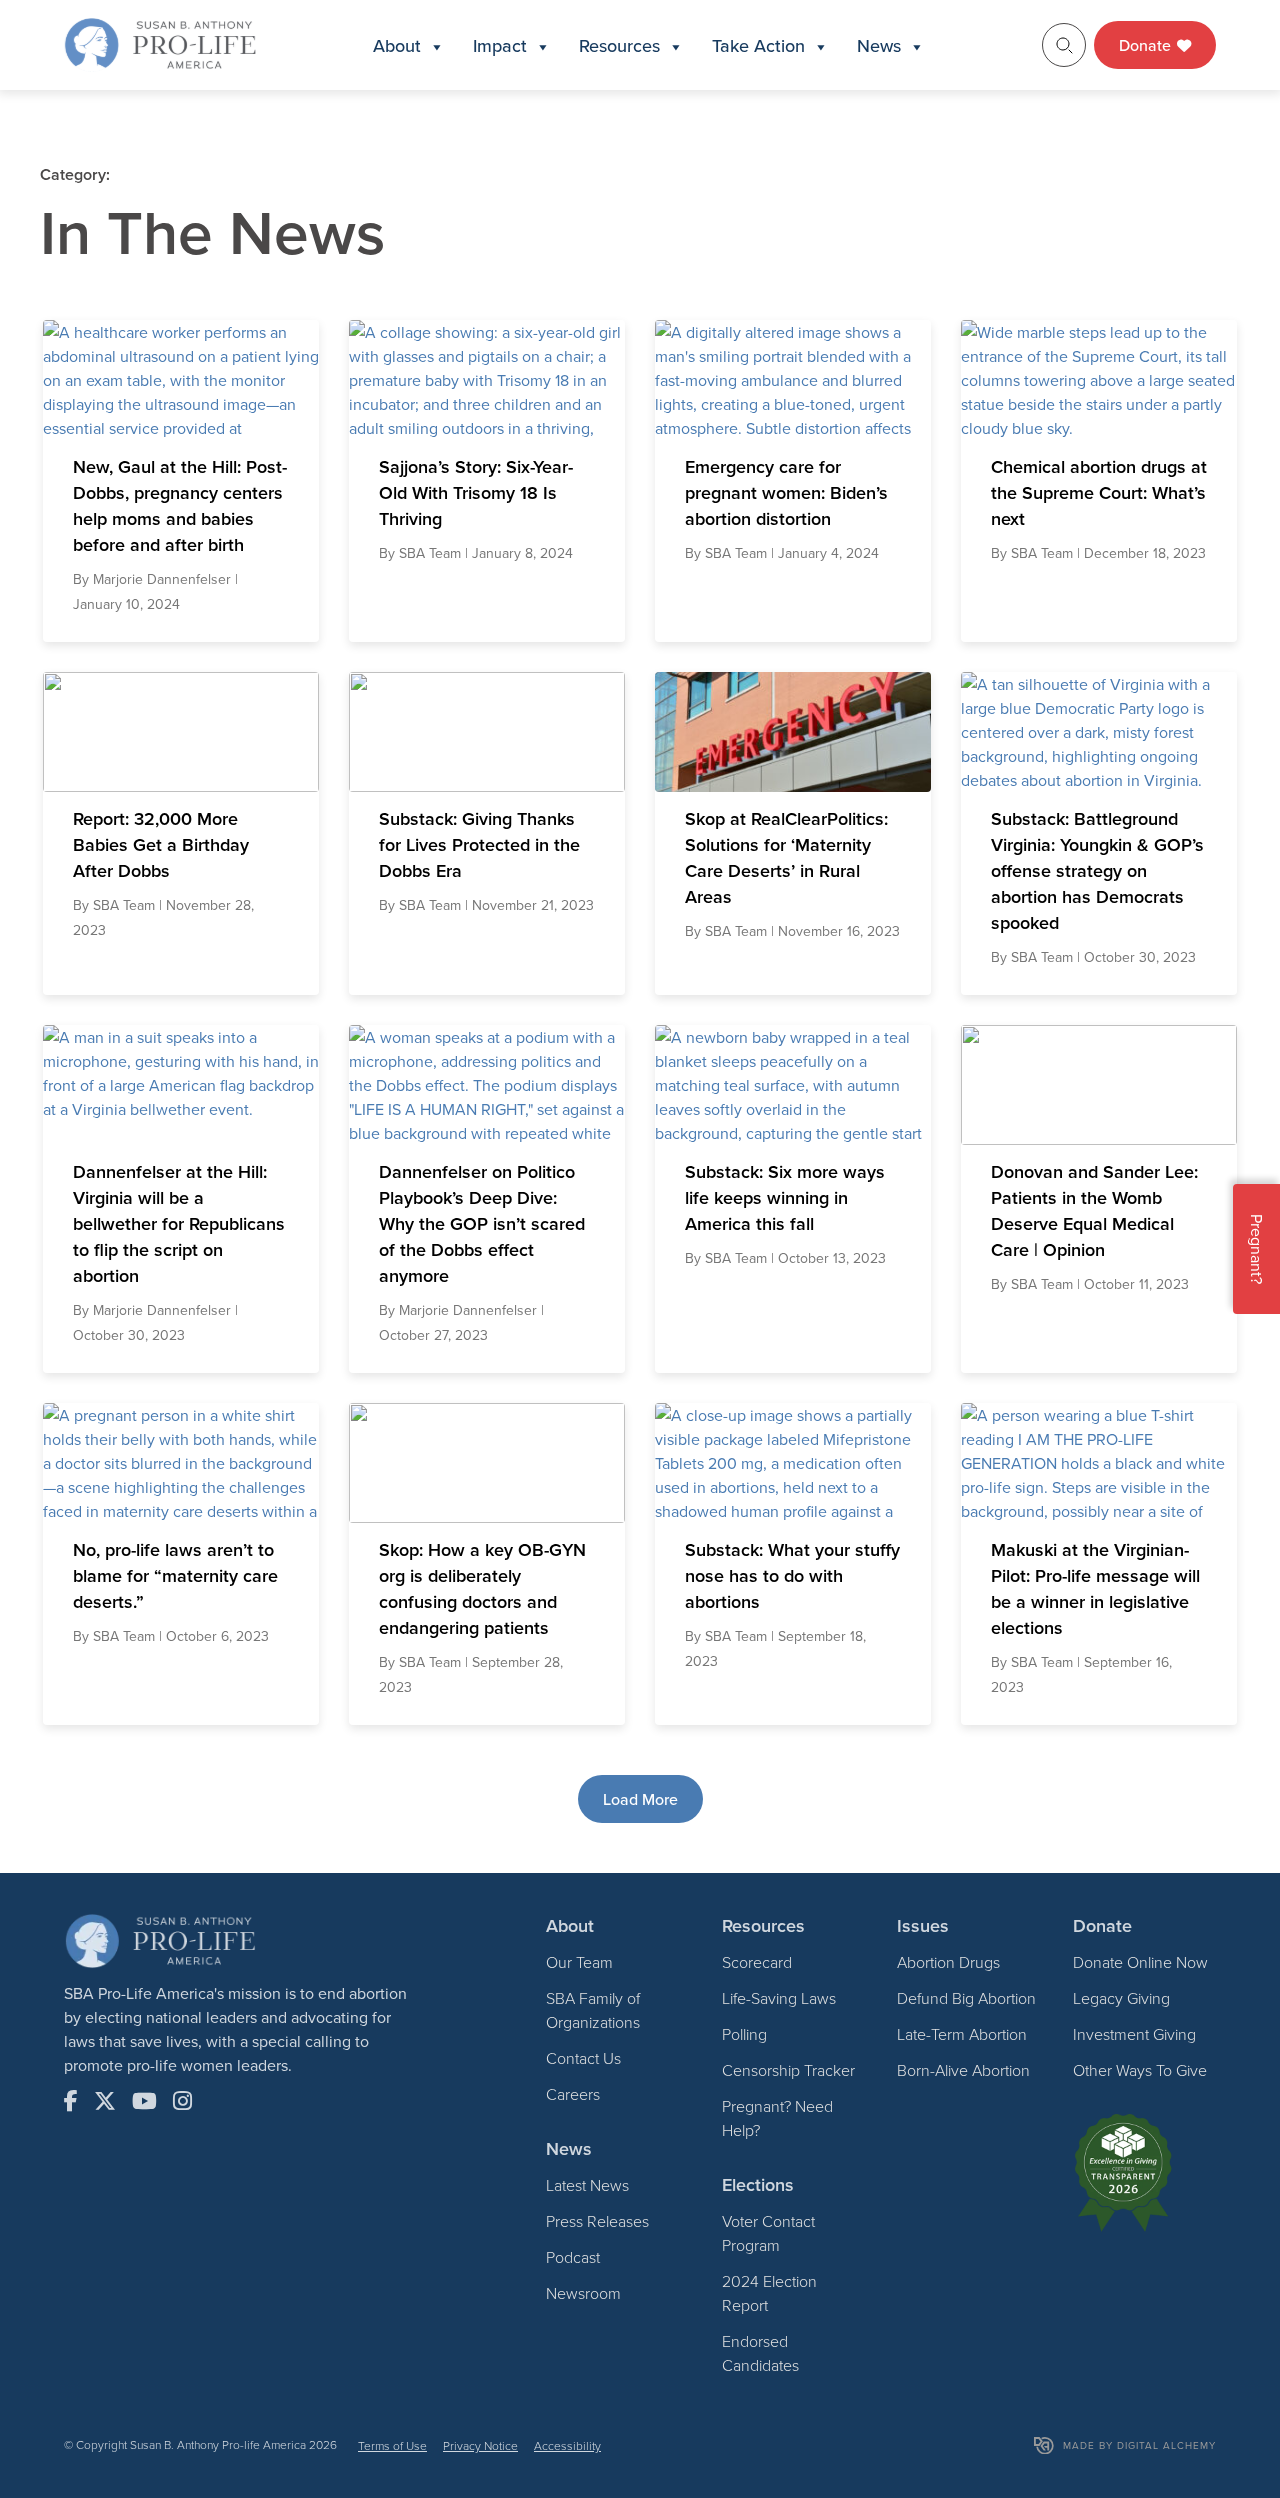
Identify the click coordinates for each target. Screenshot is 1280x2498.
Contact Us (583, 2058)
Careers (573, 2094)
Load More (640, 1799)
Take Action (758, 45)
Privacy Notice (480, 2445)
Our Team (579, 1962)
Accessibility (567, 2445)
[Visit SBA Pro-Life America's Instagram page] (182, 2101)
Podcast (573, 2257)
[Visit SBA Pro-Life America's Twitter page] (105, 2101)
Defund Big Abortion (966, 1998)
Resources (619, 45)
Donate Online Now (1140, 1962)
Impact (500, 45)
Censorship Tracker (788, 2070)
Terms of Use (392, 2445)
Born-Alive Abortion (963, 2070)
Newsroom (583, 2293)
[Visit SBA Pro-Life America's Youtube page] (144, 2101)
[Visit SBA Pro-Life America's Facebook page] (71, 2101)
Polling (744, 2034)
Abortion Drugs (948, 1962)
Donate (1147, 45)
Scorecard (757, 1962)
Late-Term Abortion (962, 2034)
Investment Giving (1134, 2034)
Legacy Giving (1121, 1998)
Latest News (587, 2185)
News (879, 45)
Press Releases (597, 2221)
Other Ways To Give (1140, 2070)
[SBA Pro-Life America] (160, 43)
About (397, 45)
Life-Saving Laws (779, 1998)
